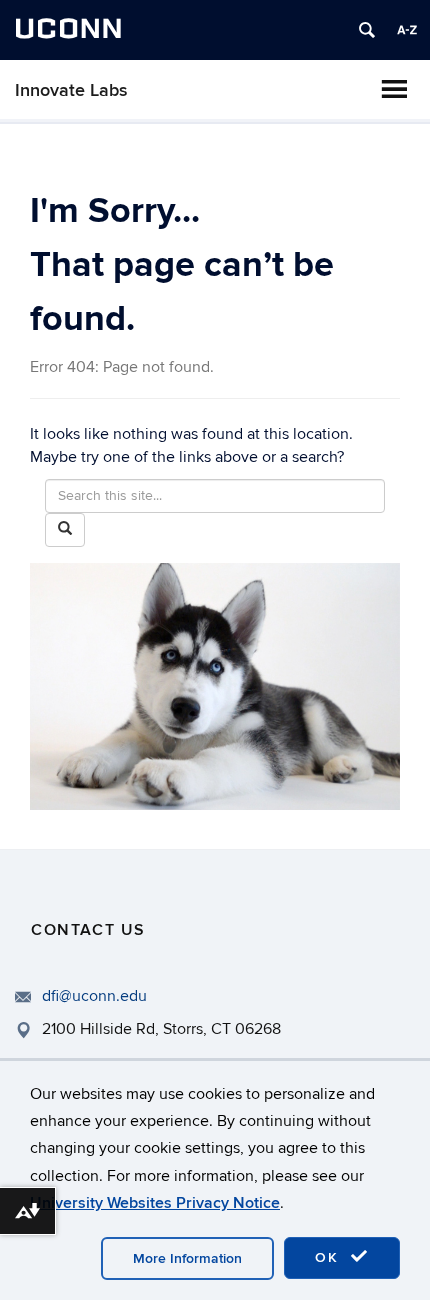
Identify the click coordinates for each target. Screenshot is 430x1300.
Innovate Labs (71, 90)
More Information (187, 1258)
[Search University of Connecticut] (367, 30)
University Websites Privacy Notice (155, 1203)
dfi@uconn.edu (94, 996)
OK (330, 1257)
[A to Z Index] (407, 30)
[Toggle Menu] (394, 89)
